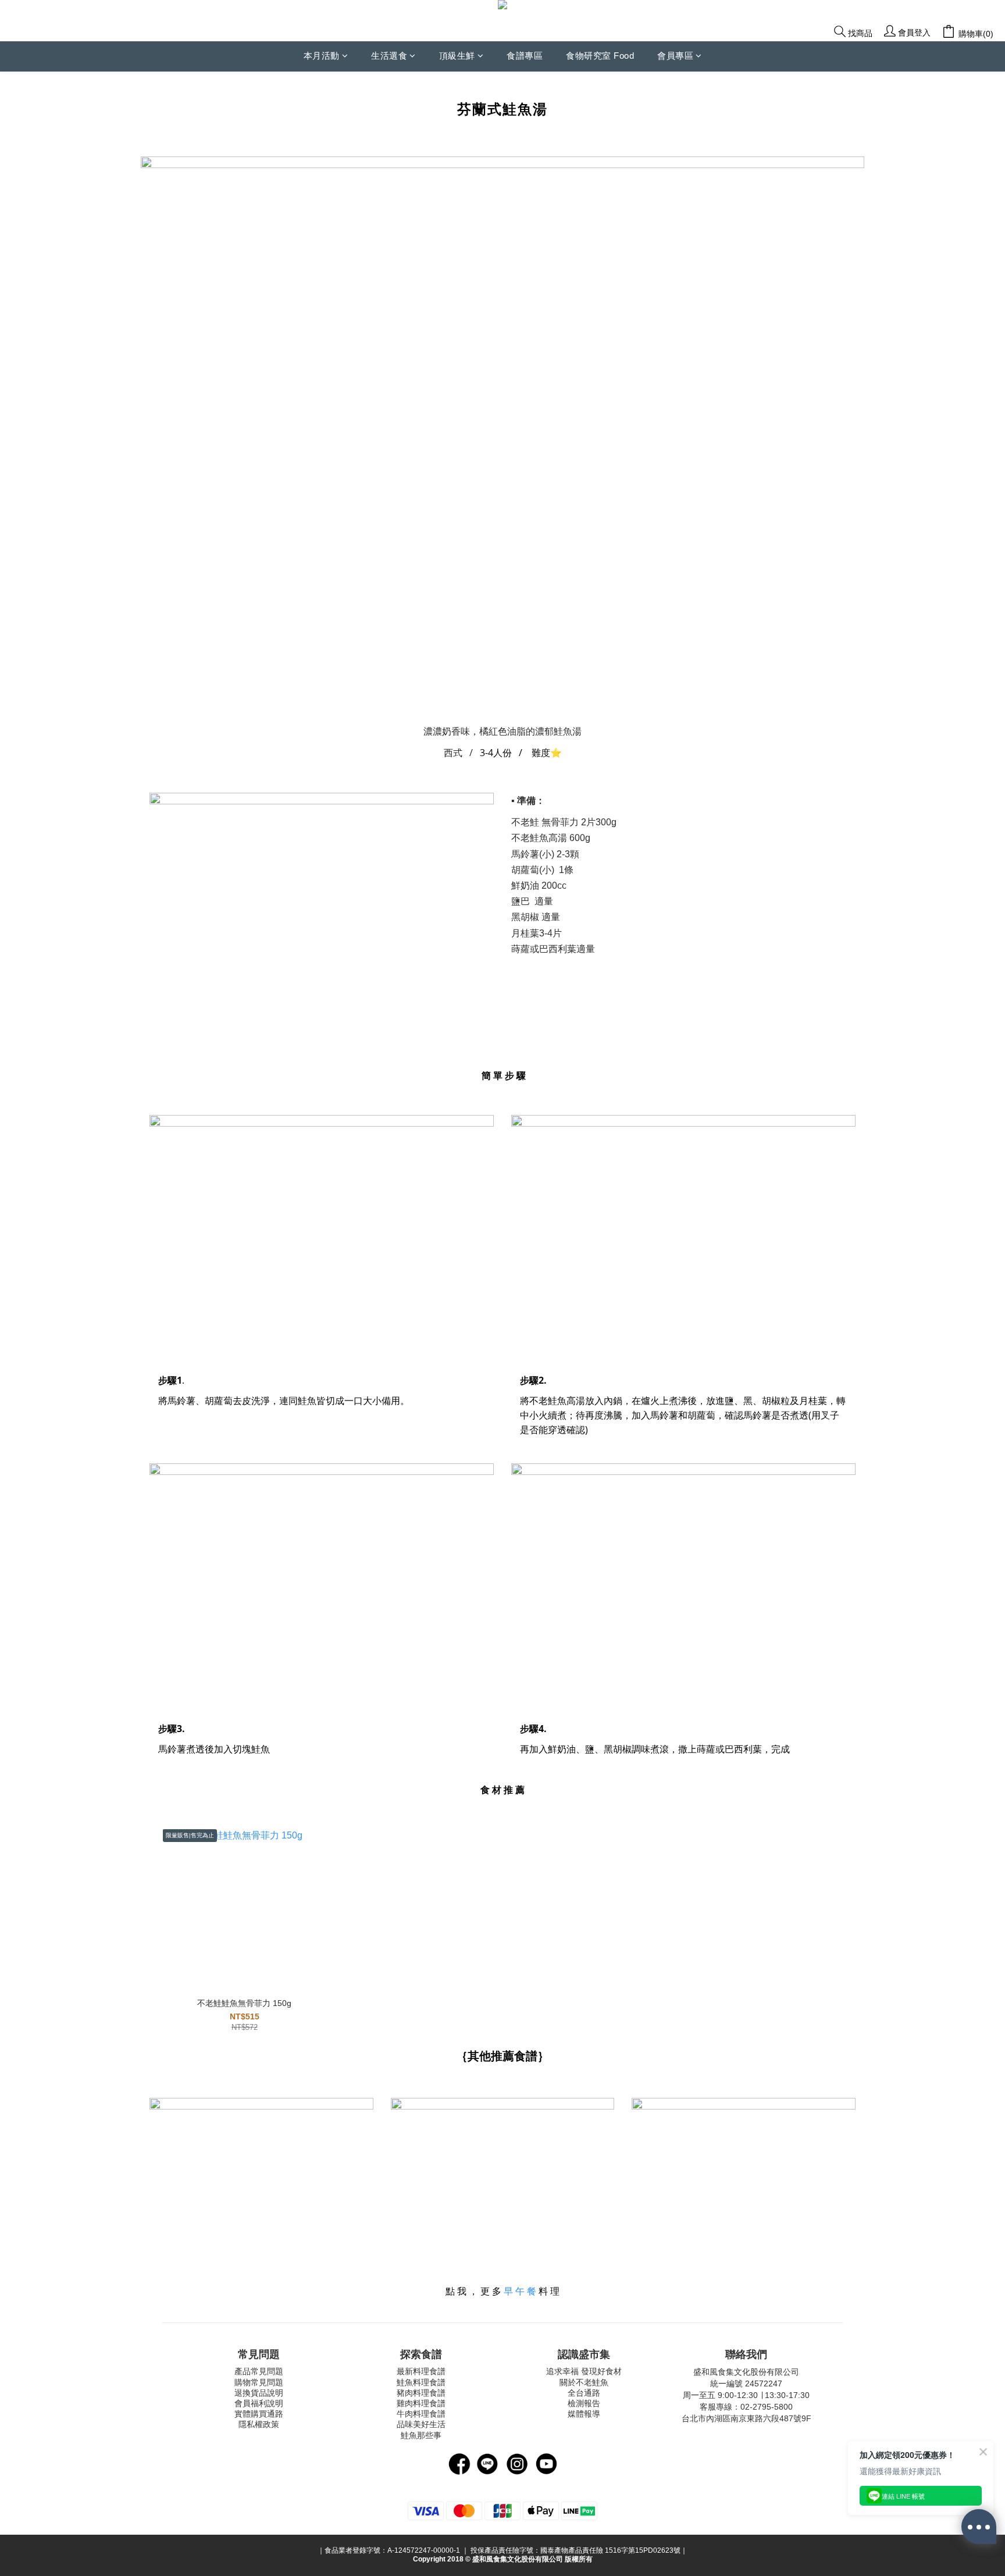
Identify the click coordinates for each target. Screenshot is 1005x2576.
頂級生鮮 (457, 56)
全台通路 (584, 2393)
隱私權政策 (259, 2424)
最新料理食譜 (421, 2371)
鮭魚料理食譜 (421, 2382)
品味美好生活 (421, 2424)
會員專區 (675, 56)
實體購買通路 (259, 2414)
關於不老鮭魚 (584, 2382)
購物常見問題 (259, 2382)
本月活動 (322, 56)
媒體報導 (584, 2414)
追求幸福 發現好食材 (584, 2371)
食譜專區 (525, 56)
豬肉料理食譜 (421, 2393)
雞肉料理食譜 (421, 2403)
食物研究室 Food (600, 56)
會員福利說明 (259, 2403)
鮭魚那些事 (421, 2435)
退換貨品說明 (259, 2393)
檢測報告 (584, 2403)
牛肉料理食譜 (421, 2414)
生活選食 (389, 56)
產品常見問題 (259, 2371)
